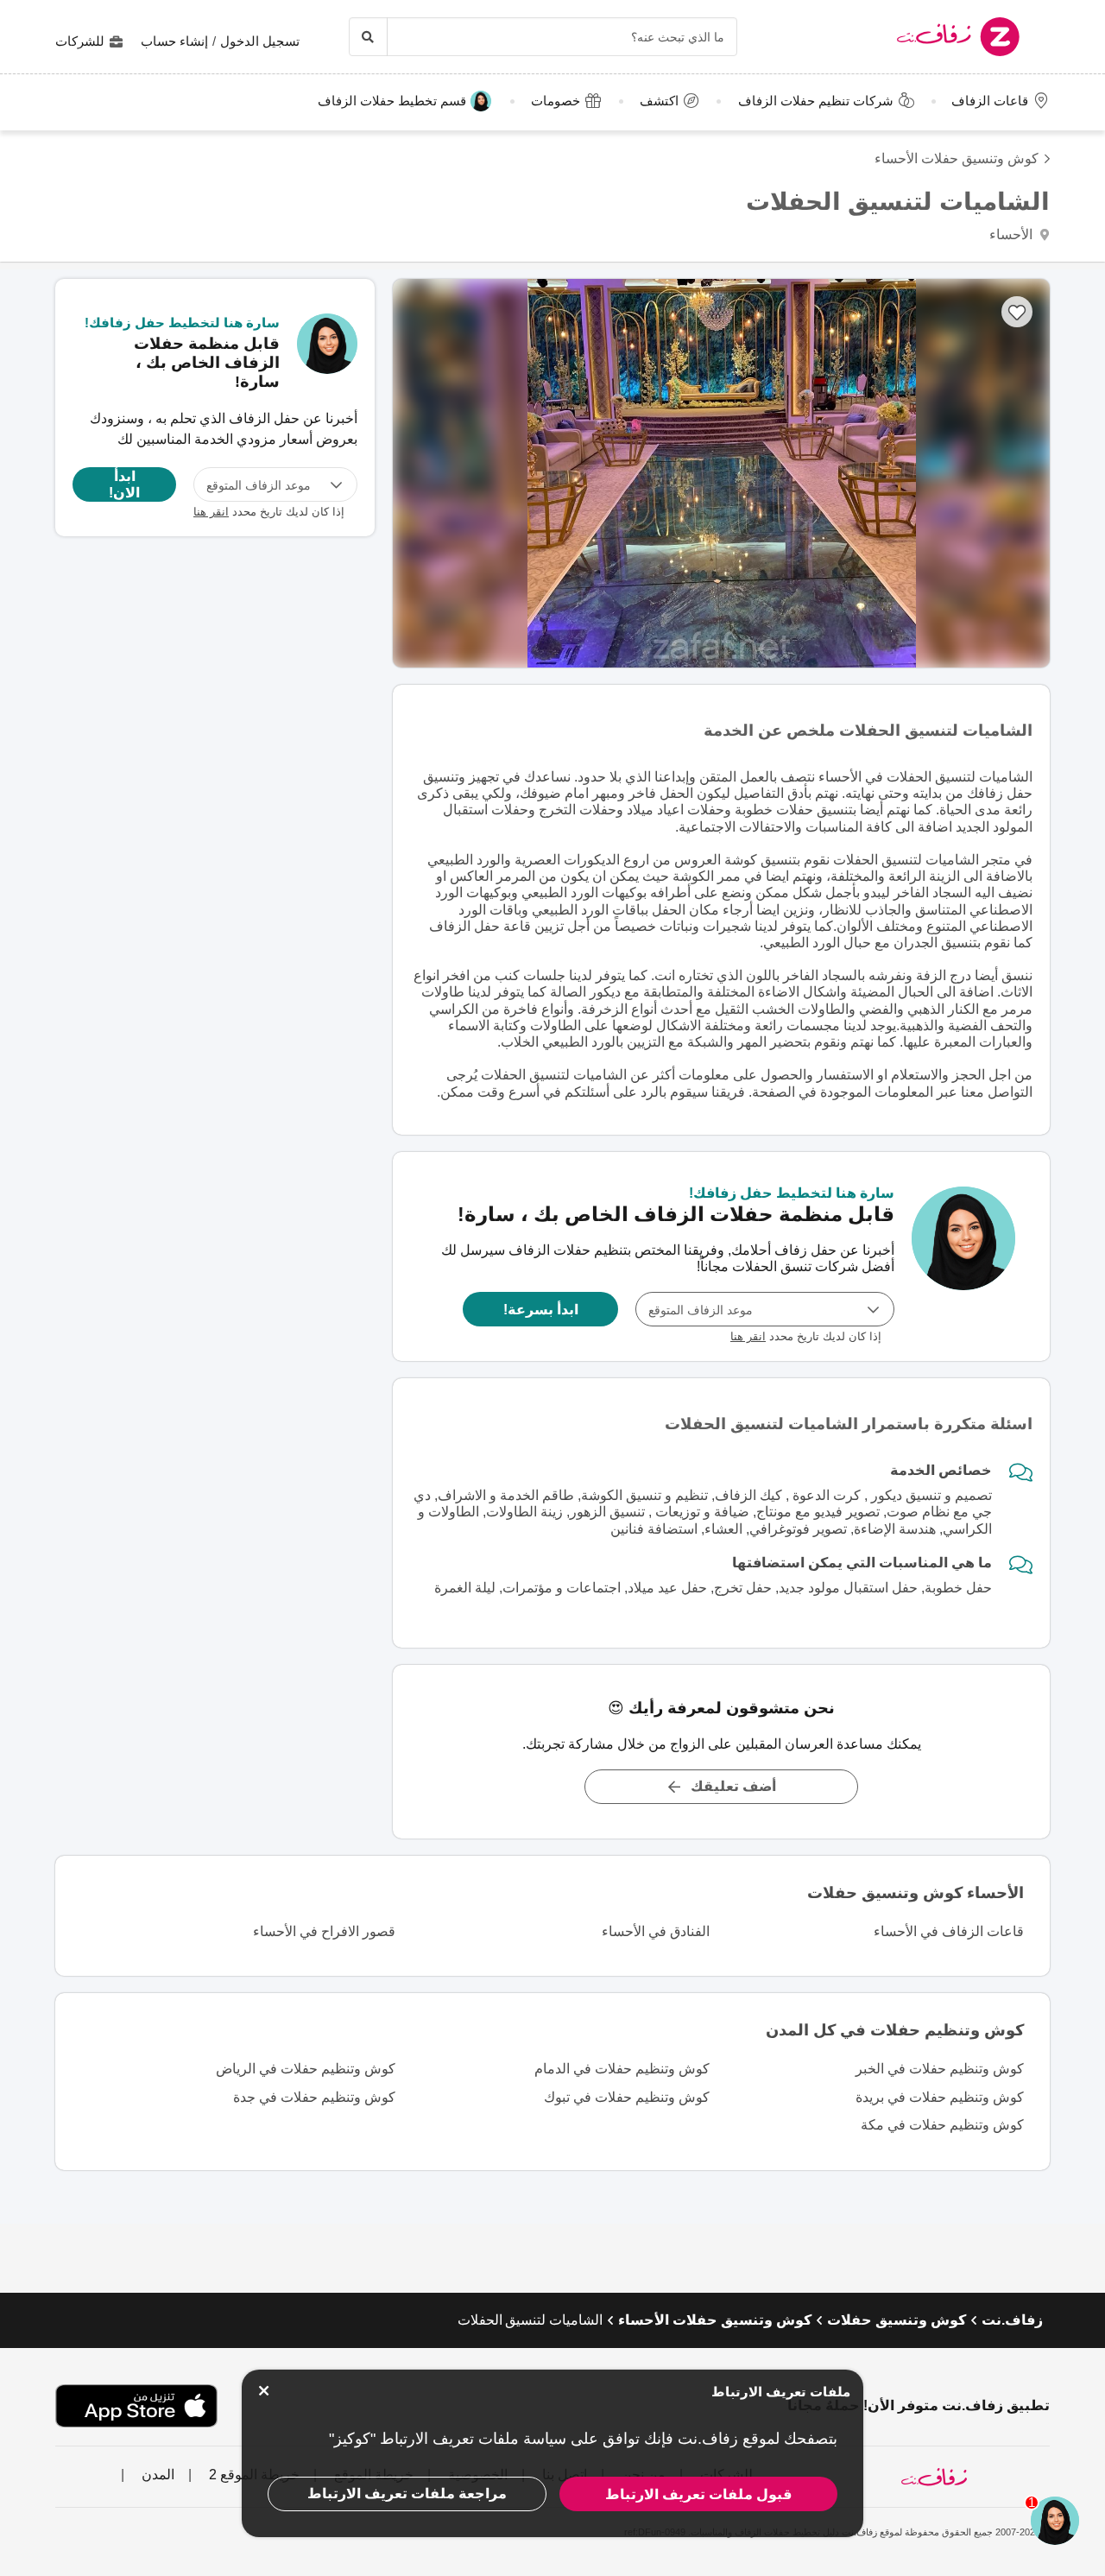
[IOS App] (136, 2406)
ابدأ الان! (124, 484)
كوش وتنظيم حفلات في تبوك (627, 2097)
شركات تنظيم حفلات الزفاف (816, 101)
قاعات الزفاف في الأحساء (949, 1931)
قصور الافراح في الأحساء (324, 1931)
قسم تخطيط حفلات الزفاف (392, 101)
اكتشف (659, 101)
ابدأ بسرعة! (541, 1309)
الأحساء (1013, 234)
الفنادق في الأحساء (656, 1931)
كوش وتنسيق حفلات (897, 2320)
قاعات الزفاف (990, 101)
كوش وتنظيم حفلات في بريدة (940, 2097)
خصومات (556, 101)
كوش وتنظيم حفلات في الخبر (940, 2069)
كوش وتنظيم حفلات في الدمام (622, 2069)
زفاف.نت (1012, 2320)
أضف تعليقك (733, 1786)
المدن (156, 2475)
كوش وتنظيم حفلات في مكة (942, 2125)
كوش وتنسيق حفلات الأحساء (957, 158)
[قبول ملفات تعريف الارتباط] (263, 2391)
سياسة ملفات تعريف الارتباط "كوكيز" (448, 2439)
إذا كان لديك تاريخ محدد (806, 1336)
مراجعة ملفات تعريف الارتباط (407, 2494)
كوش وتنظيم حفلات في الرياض (306, 2069)
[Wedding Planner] (963, 1256)
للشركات (80, 41)
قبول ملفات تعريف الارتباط (698, 2494)
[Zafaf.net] (914, 37)
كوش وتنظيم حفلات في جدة (314, 2097)
